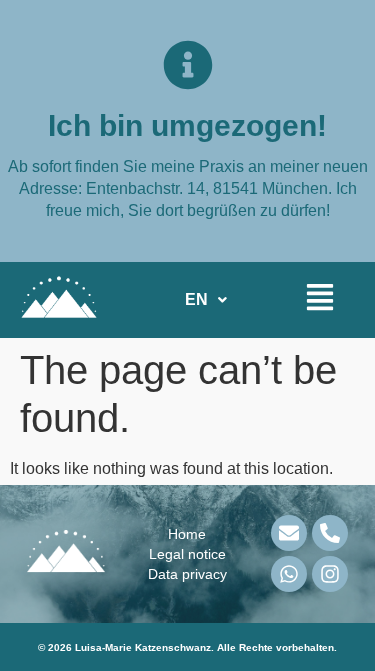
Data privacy (187, 574)
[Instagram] (330, 574)
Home (187, 534)
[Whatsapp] (289, 574)
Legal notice (187, 554)
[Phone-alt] (330, 533)
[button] (206, 300)
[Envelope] (289, 533)
